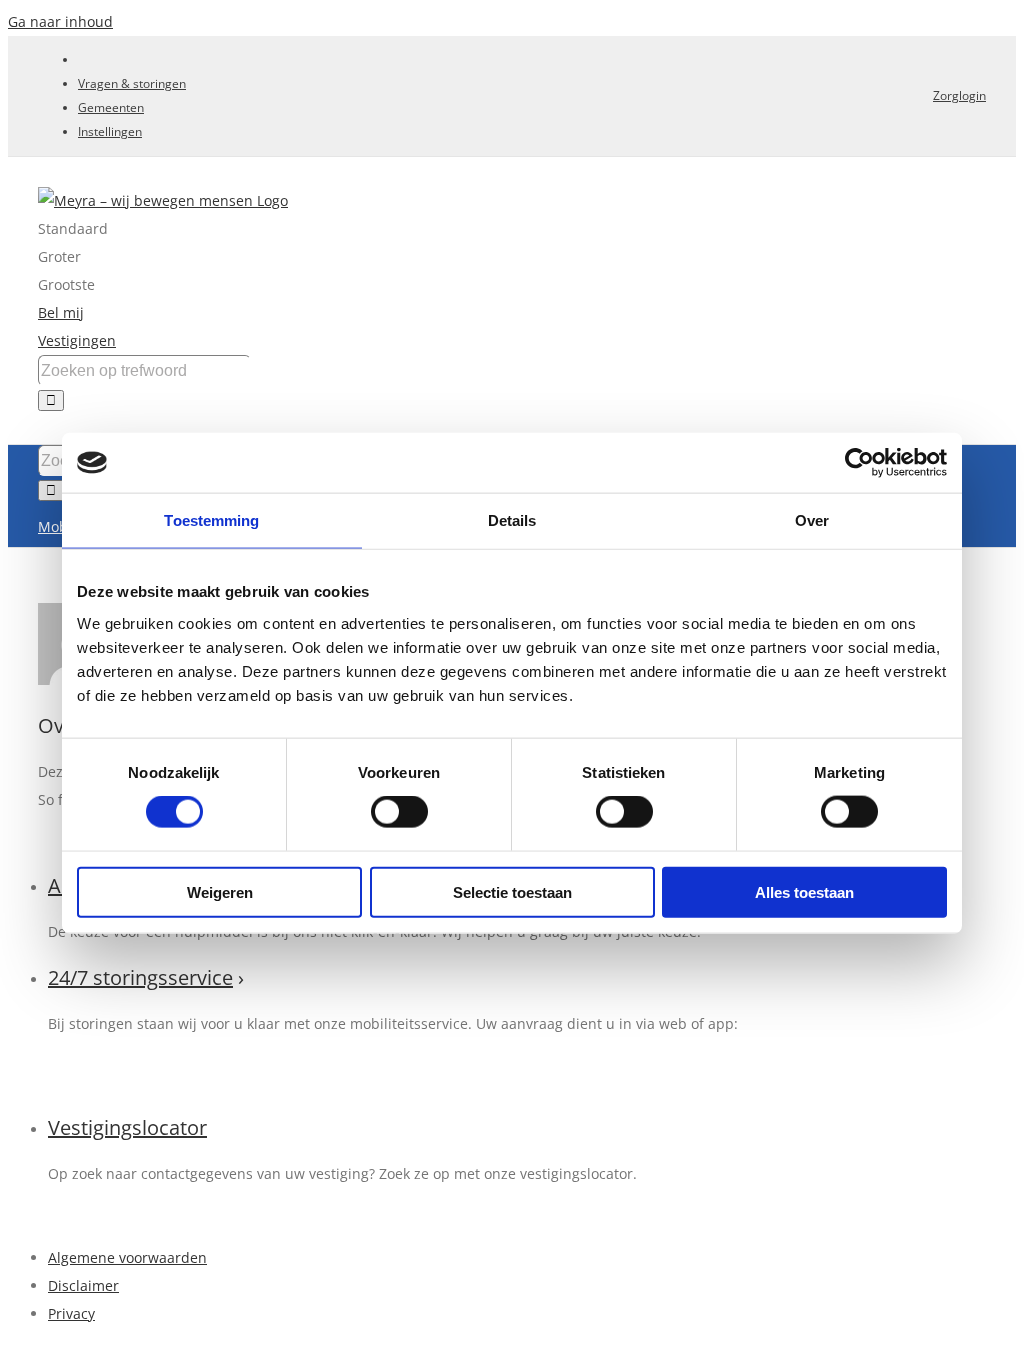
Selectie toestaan (512, 891)
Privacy (71, 1313)
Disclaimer (83, 1285)
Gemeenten (111, 107)
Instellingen (110, 131)
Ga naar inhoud (60, 21)
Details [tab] (512, 520)
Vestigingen (77, 340)
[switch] (399, 812)
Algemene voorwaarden (127, 1257)
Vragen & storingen (132, 83)
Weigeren (220, 891)
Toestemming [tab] (211, 520)
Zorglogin (959, 95)
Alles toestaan (804, 891)
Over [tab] (812, 520)
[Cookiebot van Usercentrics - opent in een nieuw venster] (859, 463)
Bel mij (61, 312)
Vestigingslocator (127, 1127)
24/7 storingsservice (140, 977)
